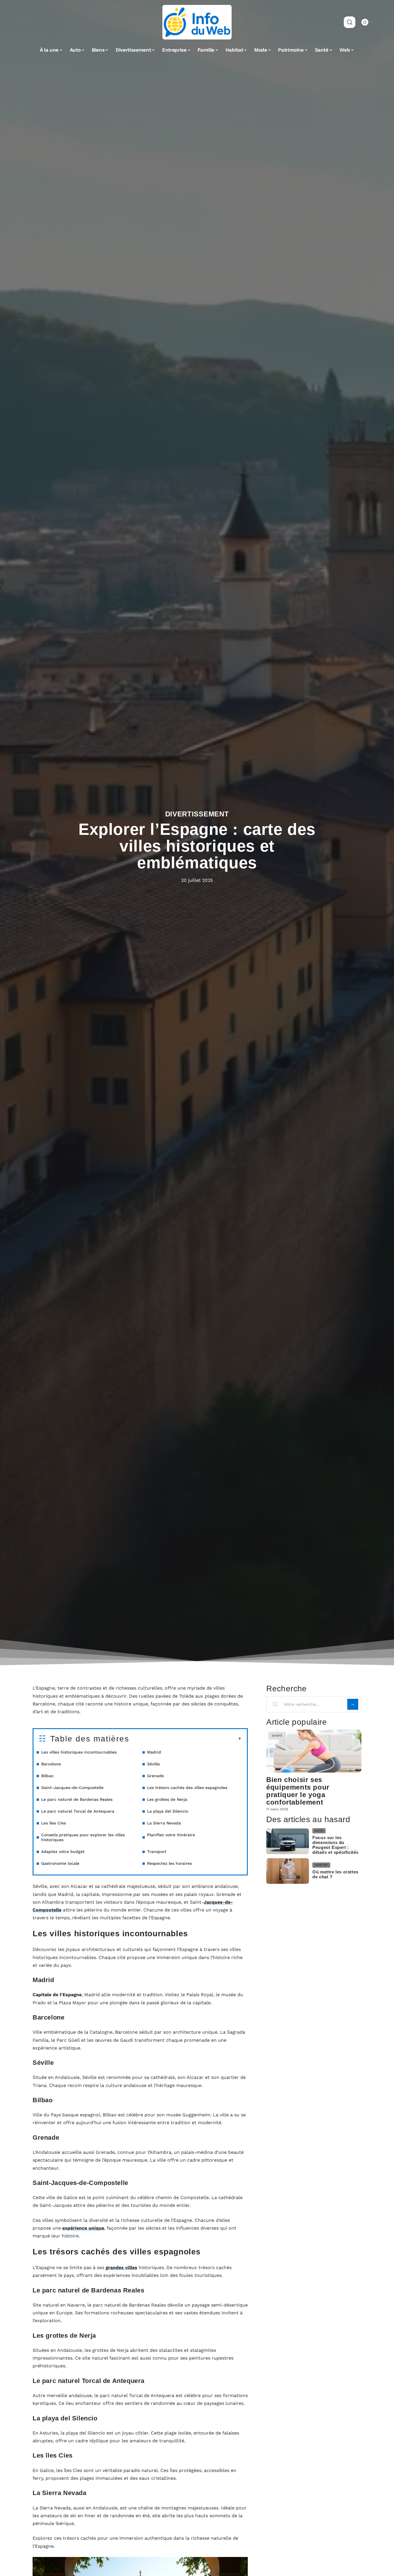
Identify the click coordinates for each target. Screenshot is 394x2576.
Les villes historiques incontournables (79, 1752)
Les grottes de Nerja (167, 1799)
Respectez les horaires (169, 1863)
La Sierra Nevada (164, 1823)
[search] (350, 22)
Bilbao (47, 1776)
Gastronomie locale (60, 1863)
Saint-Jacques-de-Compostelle (72, 1788)
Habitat (321, 1865)
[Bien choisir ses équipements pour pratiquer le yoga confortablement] (314, 1751)
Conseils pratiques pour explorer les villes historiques (83, 1837)
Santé (277, 1736)
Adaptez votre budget (63, 1852)
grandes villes (121, 2268)
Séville (153, 1764)
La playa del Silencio (168, 1811)
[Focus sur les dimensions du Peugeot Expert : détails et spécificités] (288, 1841)
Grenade (155, 1776)
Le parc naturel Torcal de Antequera (78, 1811)
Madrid (154, 1752)
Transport (157, 1852)
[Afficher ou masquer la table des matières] (185, 1739)
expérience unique (83, 2228)
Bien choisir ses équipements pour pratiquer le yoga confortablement (298, 1791)
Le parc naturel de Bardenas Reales (77, 1799)
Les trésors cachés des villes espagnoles (187, 1788)
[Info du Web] (197, 22)
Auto (319, 1831)
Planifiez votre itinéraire (171, 1835)
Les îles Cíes (54, 1823)
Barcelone (51, 1764)
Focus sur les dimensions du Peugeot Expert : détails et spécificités (335, 1845)
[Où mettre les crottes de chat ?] (288, 1871)
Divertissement (197, 814)
